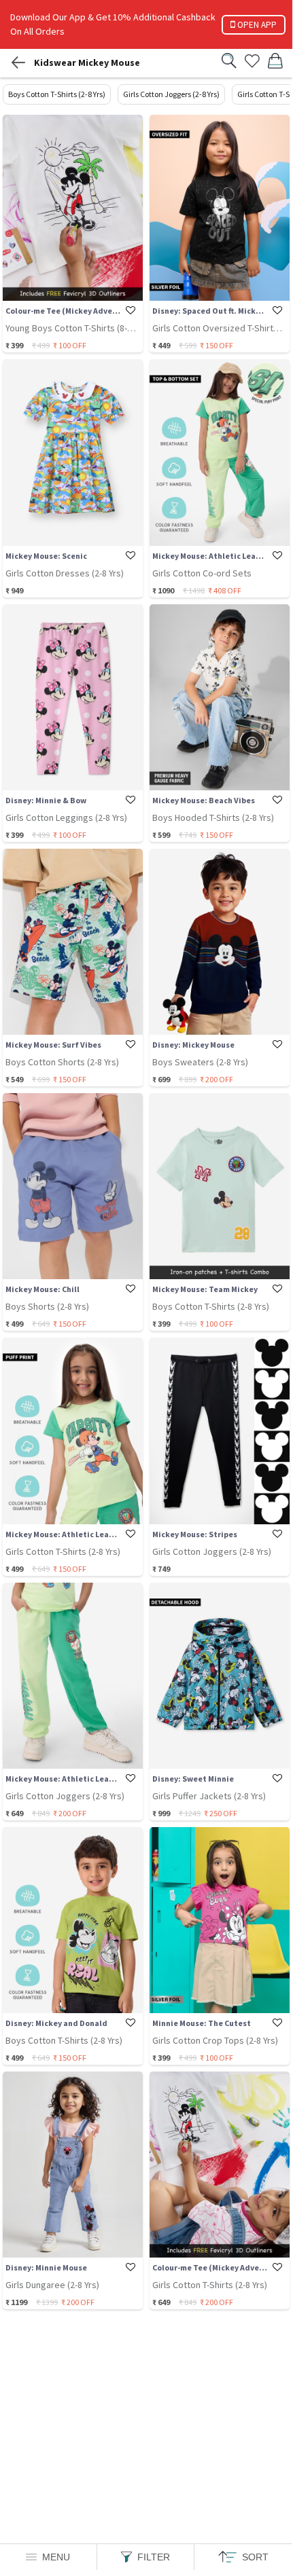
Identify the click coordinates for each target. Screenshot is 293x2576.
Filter (154, 2557)
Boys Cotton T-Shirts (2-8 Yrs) (57, 94)
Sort (255, 2557)
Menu (56, 2557)
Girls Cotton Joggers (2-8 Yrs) (171, 94)
